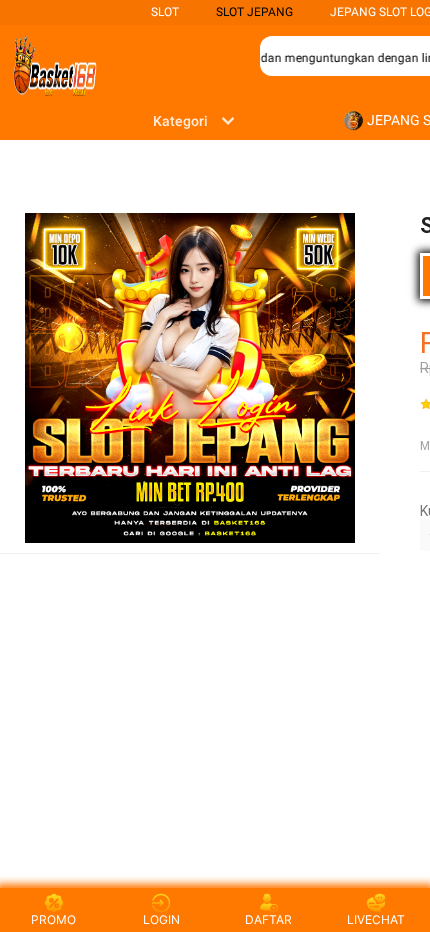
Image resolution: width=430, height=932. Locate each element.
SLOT (165, 12)
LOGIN (161, 919)
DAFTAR (268, 919)
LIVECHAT (376, 919)
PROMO (53, 919)
